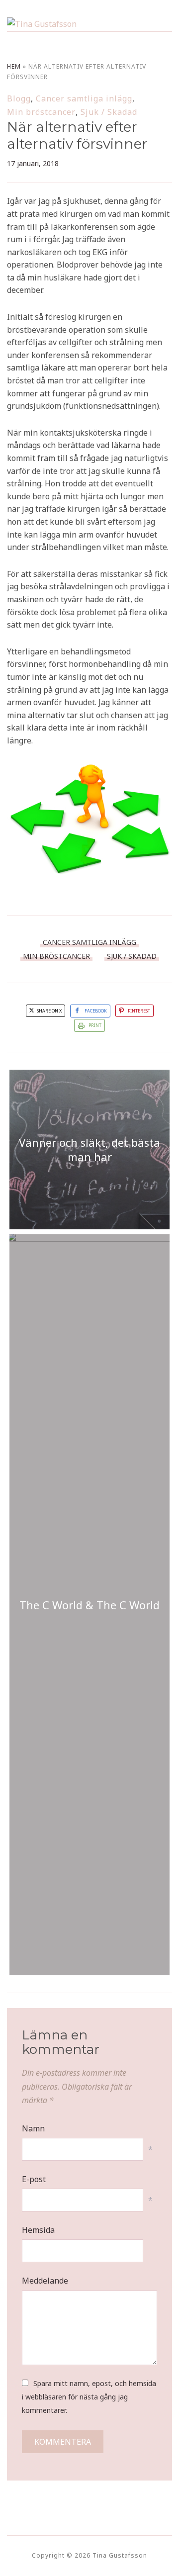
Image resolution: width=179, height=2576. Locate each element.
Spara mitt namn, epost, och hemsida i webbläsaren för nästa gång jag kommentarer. (89, 2397)
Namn (33, 2128)
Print (95, 1025)
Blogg (19, 98)
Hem (14, 66)
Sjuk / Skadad (109, 112)
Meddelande (45, 2281)
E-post (34, 2179)
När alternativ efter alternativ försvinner (77, 135)
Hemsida (38, 2230)
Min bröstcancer (41, 112)
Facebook (96, 1011)
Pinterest (139, 1011)
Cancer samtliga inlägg (84, 98)
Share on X (49, 1011)
